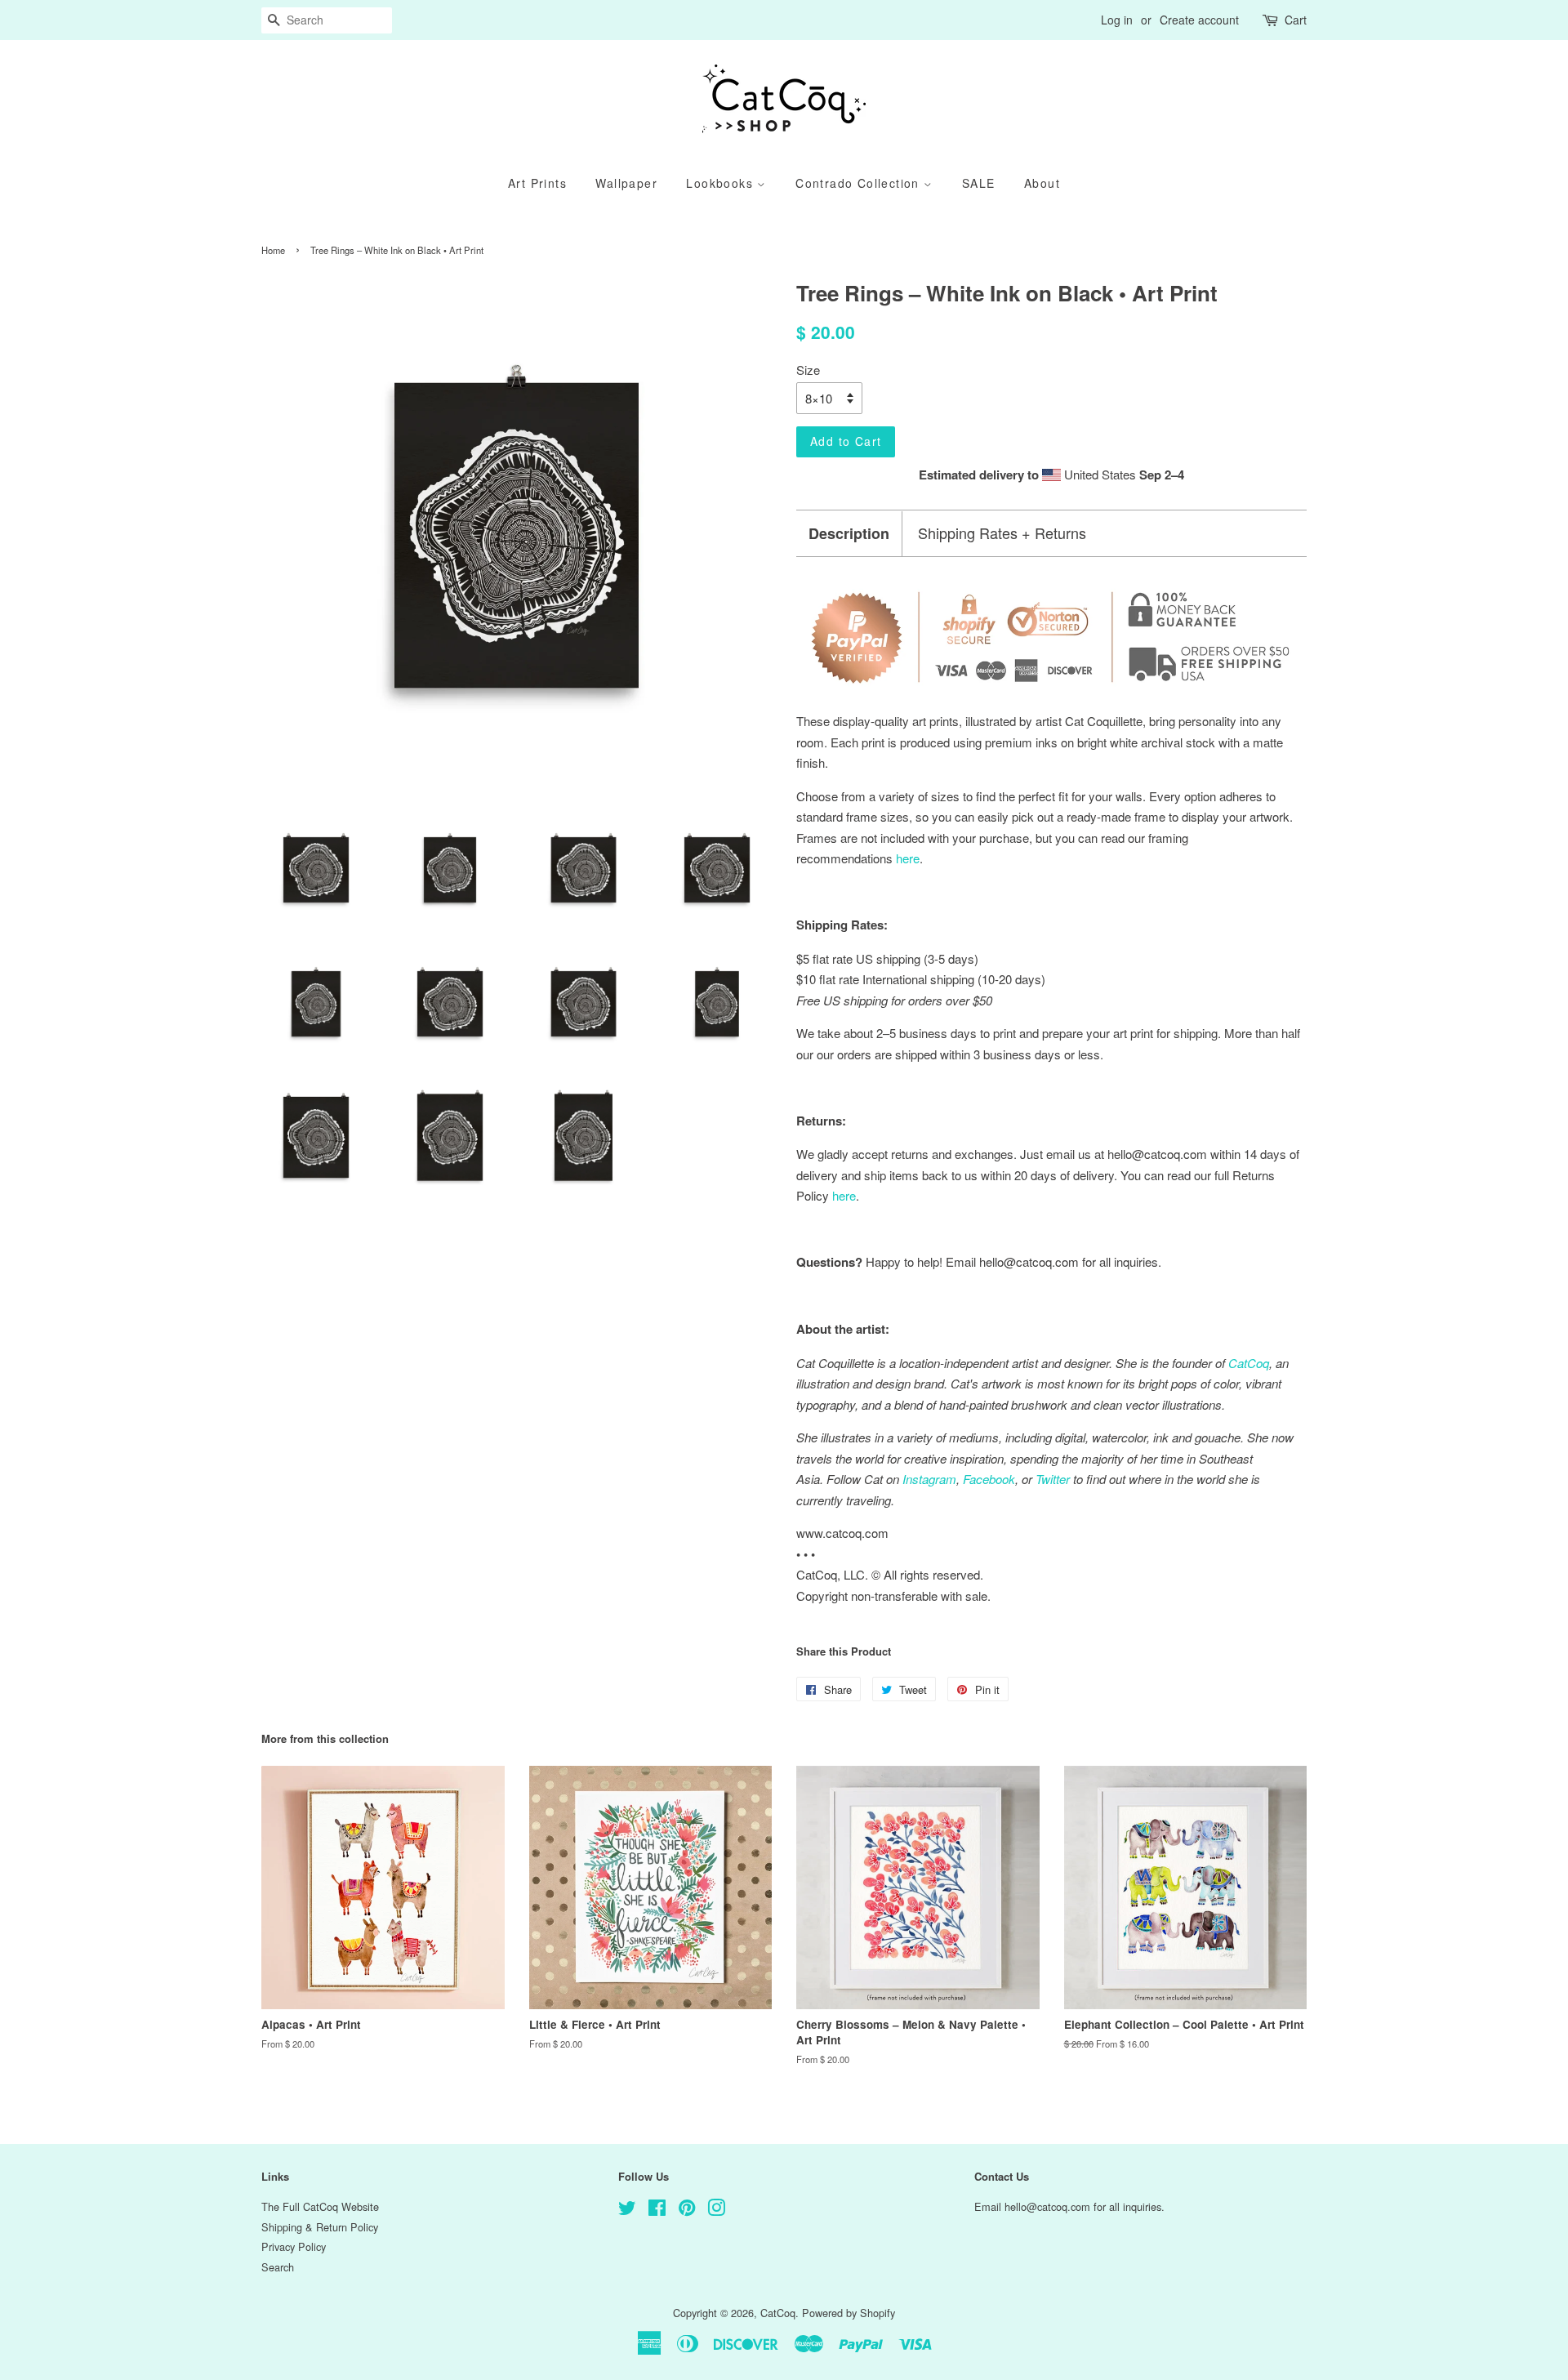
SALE (979, 183)
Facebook (989, 1479)
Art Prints (537, 183)
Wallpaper (626, 183)
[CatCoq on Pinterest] (687, 2211)
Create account (1199, 20)
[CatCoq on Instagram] (716, 2211)
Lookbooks (722, 183)
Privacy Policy (294, 2246)
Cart (1296, 20)
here (844, 1195)
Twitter (1053, 1479)
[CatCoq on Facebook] (657, 2211)
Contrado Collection (860, 183)
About (1042, 183)
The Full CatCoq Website (320, 2206)
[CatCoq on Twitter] (627, 2211)
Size (808, 370)
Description (849, 534)
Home (273, 250)
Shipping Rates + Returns (1002, 533)
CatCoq (778, 2313)
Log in (1117, 20)
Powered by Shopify (849, 2313)
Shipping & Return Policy (320, 2227)
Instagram (929, 1479)
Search (278, 2267)
